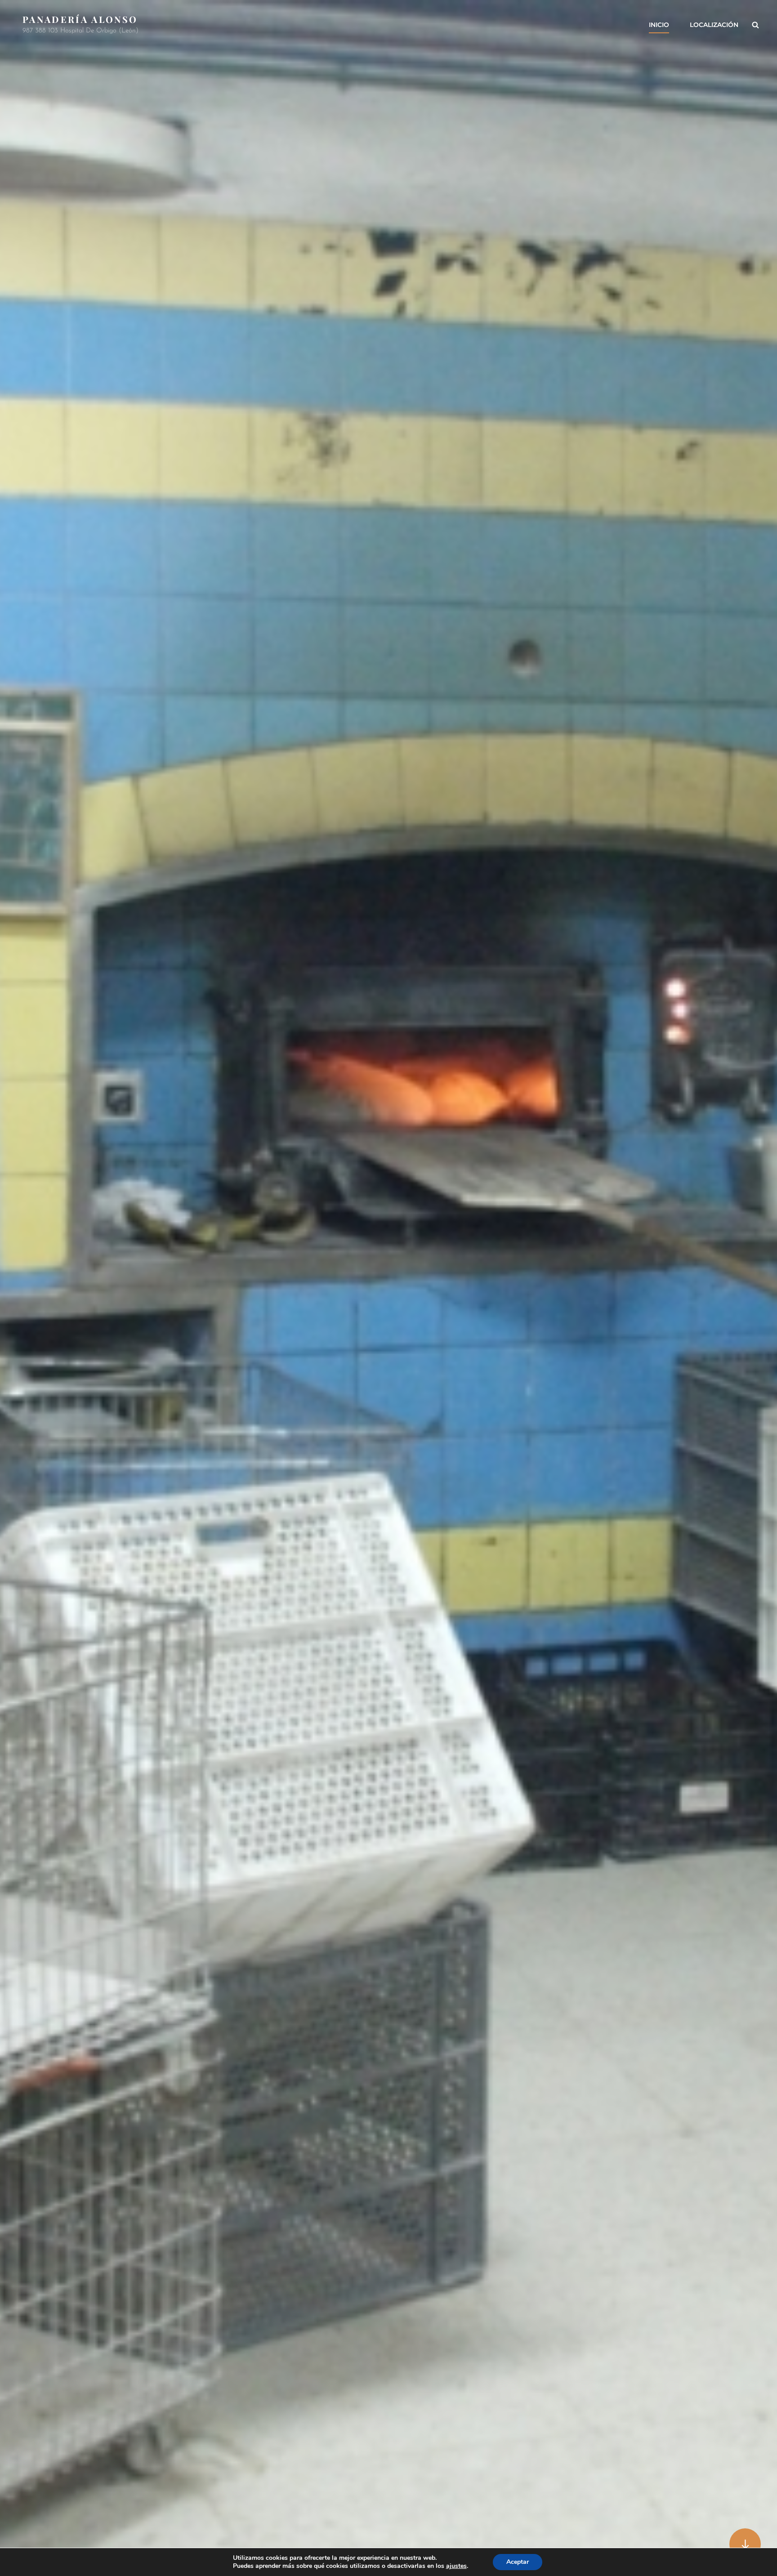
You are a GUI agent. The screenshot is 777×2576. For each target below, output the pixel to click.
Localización (714, 25)
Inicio (659, 25)
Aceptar (518, 2562)
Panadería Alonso (80, 19)
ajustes (456, 2566)
